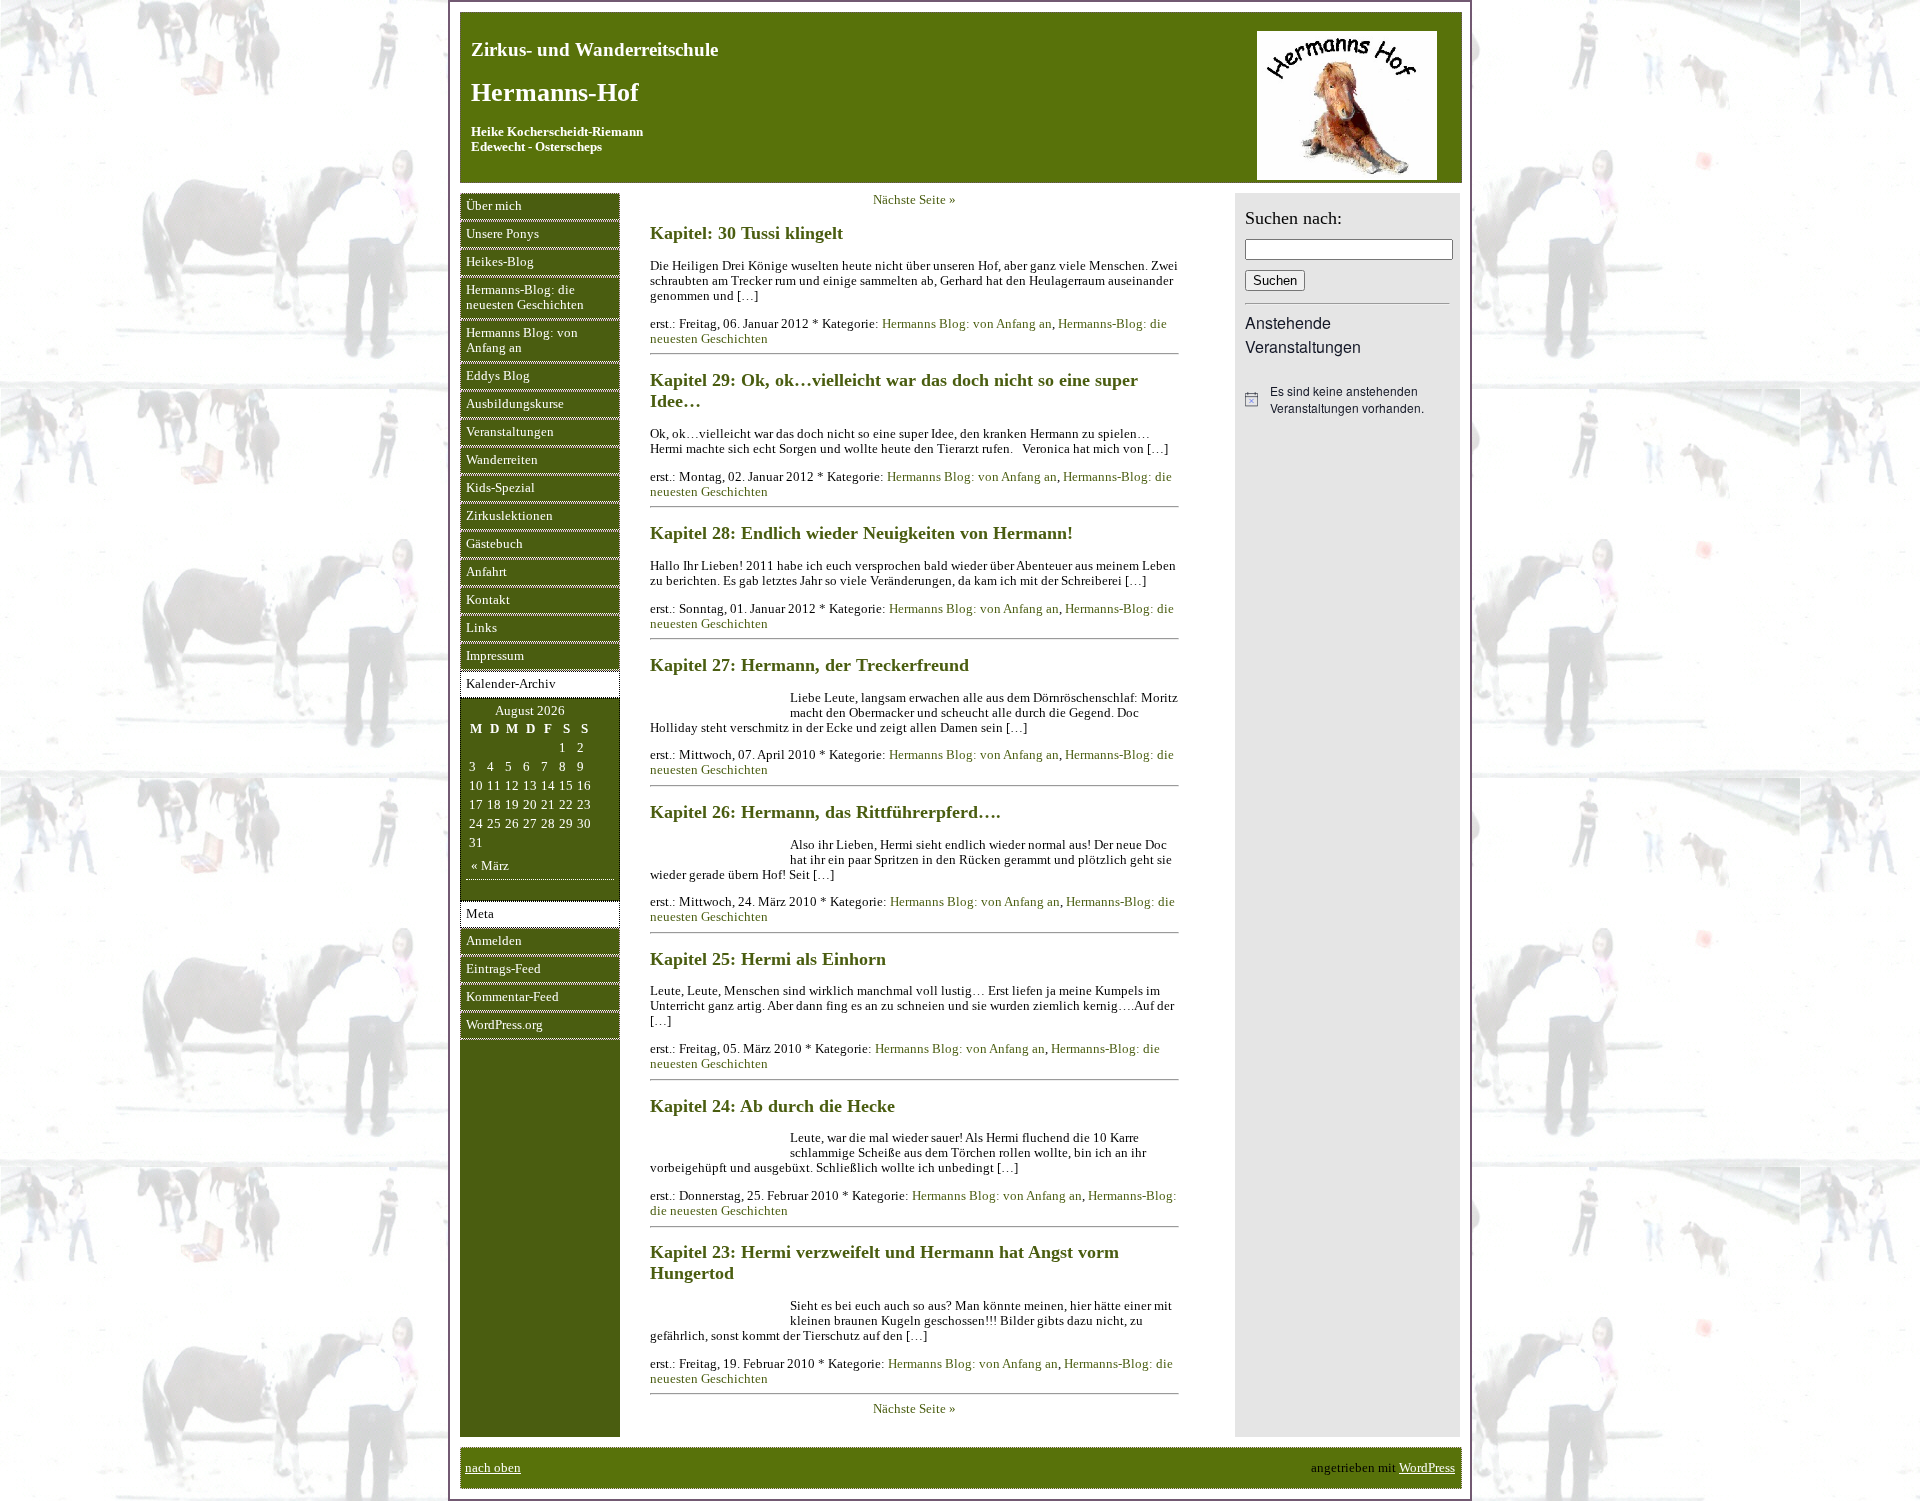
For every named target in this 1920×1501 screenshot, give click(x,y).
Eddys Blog (498, 376)
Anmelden (494, 941)
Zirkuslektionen (509, 516)
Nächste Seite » (914, 200)
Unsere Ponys (502, 234)
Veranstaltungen (510, 432)
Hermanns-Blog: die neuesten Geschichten (525, 297)
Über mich (494, 206)
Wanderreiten (502, 460)
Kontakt (488, 600)
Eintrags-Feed (503, 969)
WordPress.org (504, 1025)
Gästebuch (494, 544)
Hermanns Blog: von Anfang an (522, 340)
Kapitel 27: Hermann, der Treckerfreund (809, 665)
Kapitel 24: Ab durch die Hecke (772, 1106)
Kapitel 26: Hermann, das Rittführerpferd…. (825, 812)
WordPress (1427, 1468)
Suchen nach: (1293, 218)
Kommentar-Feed (512, 997)
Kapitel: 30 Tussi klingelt (746, 233)
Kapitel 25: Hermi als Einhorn (768, 959)
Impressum (495, 656)
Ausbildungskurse (515, 404)
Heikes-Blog (500, 262)
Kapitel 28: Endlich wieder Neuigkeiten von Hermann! (861, 533)
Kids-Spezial (500, 488)
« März (490, 866)
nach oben (493, 1468)
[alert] (1347, 399)
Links (481, 628)
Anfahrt (486, 572)
